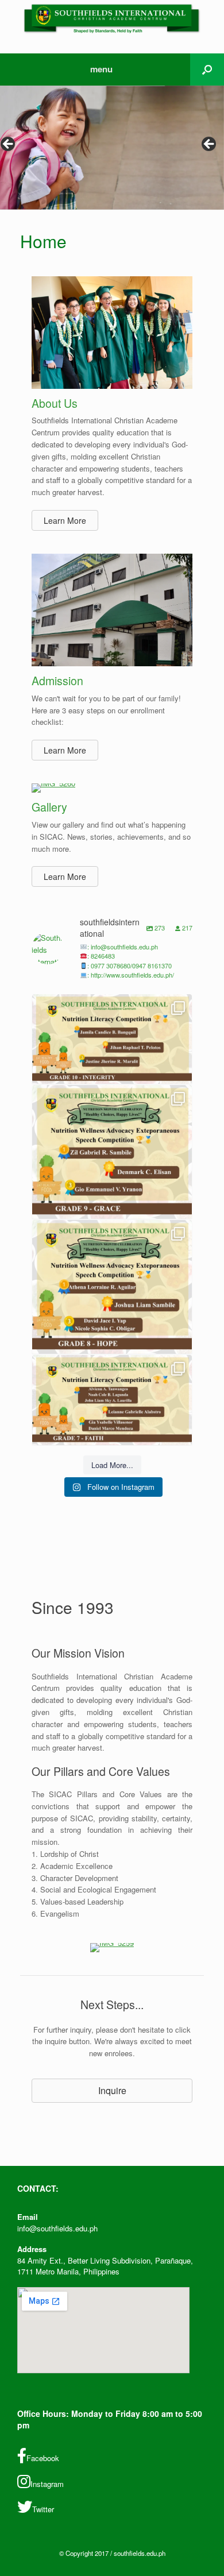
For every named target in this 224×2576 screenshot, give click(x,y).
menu (101, 69)
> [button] (210, 145)
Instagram (47, 2484)
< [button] (9, 145)
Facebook (43, 2458)
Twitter (43, 2509)
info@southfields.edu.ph (57, 2228)
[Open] (112, 1039)
